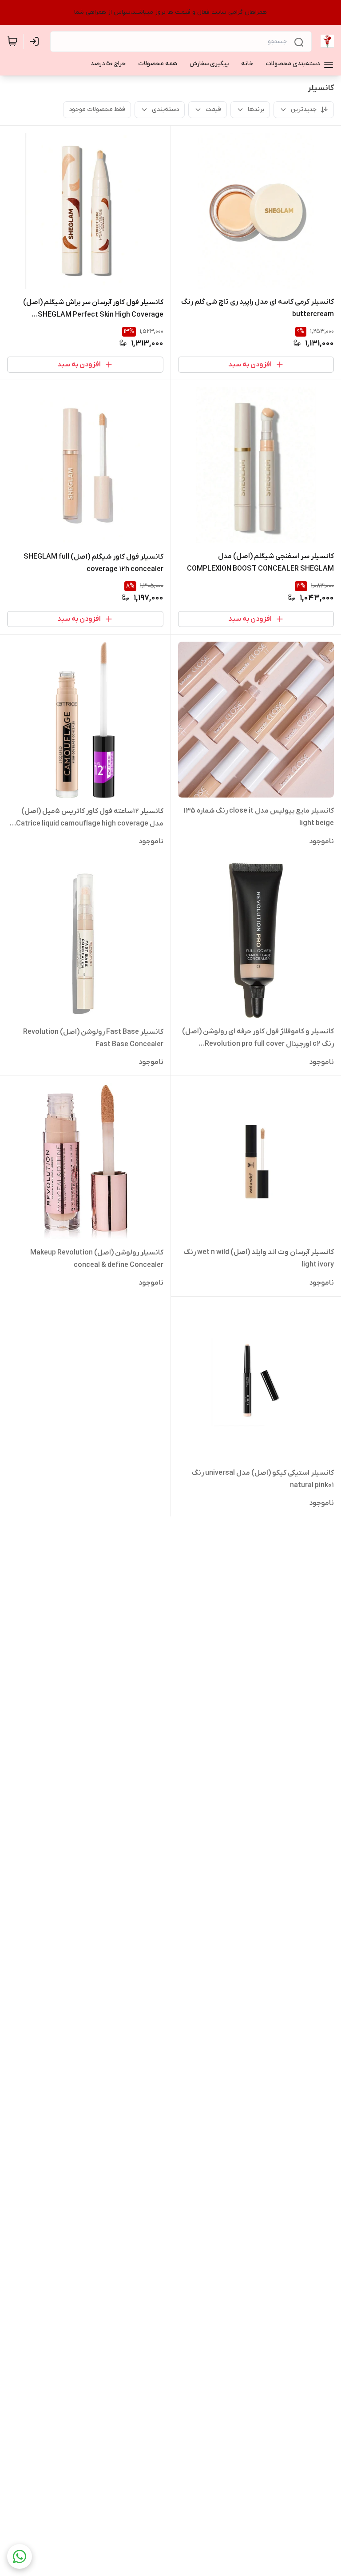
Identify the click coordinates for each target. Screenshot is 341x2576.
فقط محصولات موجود (97, 109)
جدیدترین (304, 109)
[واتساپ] (20, 2556)
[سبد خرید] (12, 41)
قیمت (213, 109)
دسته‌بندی (165, 109)
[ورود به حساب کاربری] (36, 41)
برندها (256, 109)
